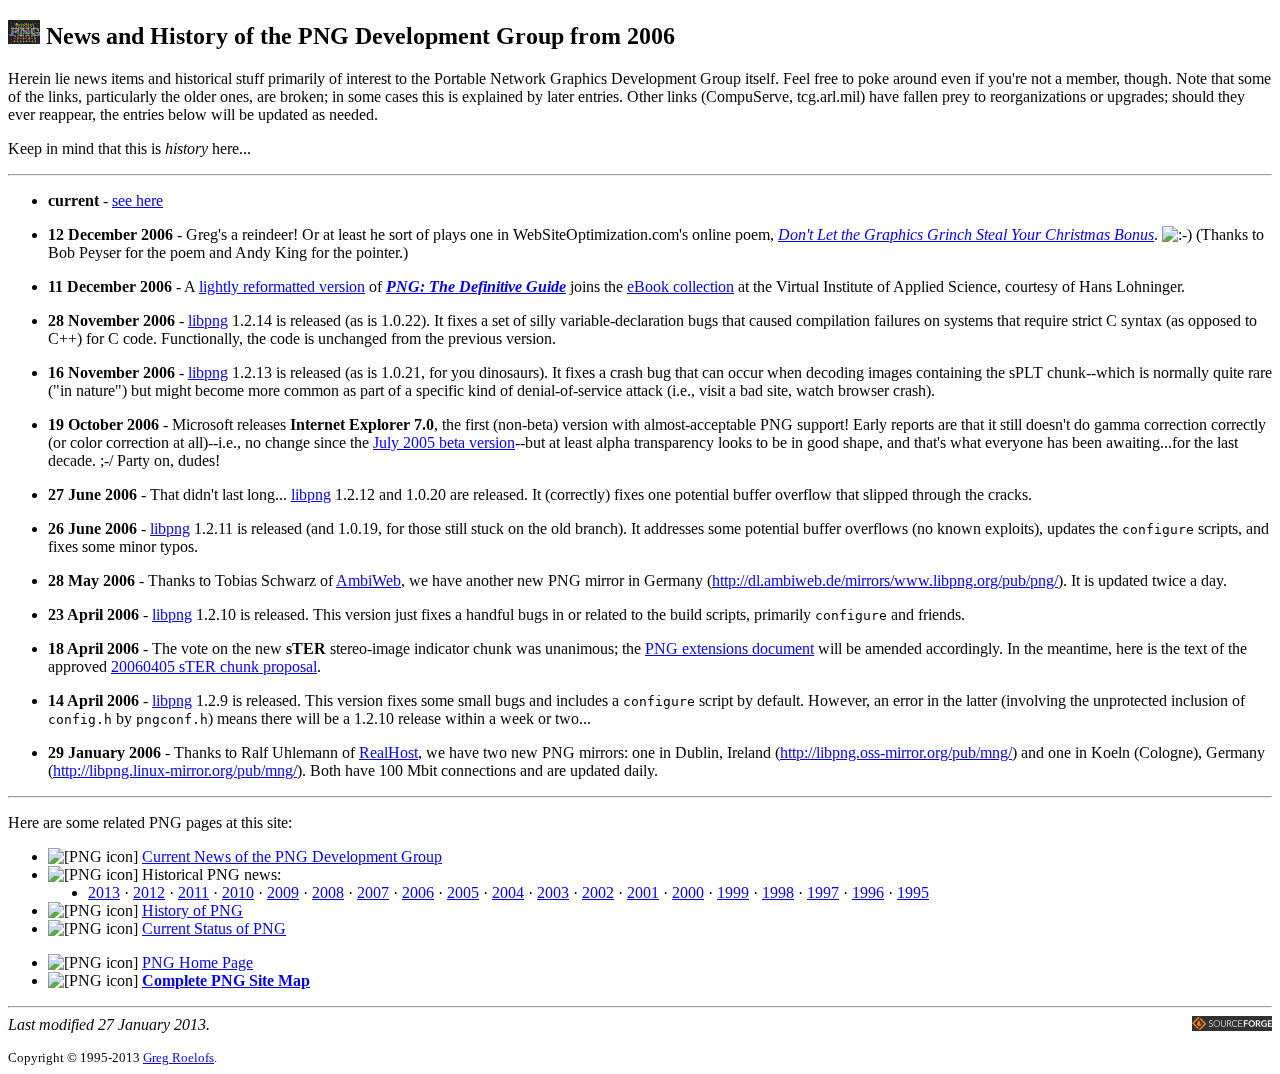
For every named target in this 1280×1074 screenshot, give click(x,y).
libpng (208, 320)
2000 (688, 892)
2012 (149, 892)
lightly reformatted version (282, 286)
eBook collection (680, 286)
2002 (598, 892)
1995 (913, 892)
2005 (463, 892)
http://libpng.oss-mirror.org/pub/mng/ (896, 752)
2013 (104, 892)
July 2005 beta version (444, 442)
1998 (778, 892)
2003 (553, 892)
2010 (238, 892)
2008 (328, 892)
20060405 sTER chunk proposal (214, 666)
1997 (823, 892)
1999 (733, 892)
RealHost (388, 752)
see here (137, 200)
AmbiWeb (368, 580)
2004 (508, 892)
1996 (868, 892)
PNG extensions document (729, 648)
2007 (373, 892)
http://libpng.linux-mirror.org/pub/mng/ (175, 770)
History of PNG (192, 910)
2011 (193, 892)
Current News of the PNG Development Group (292, 856)
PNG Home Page (197, 962)
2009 (283, 892)
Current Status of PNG (214, 928)
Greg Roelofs (178, 1057)
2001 (643, 892)
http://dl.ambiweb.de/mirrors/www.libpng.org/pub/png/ (885, 580)
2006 (418, 892)
